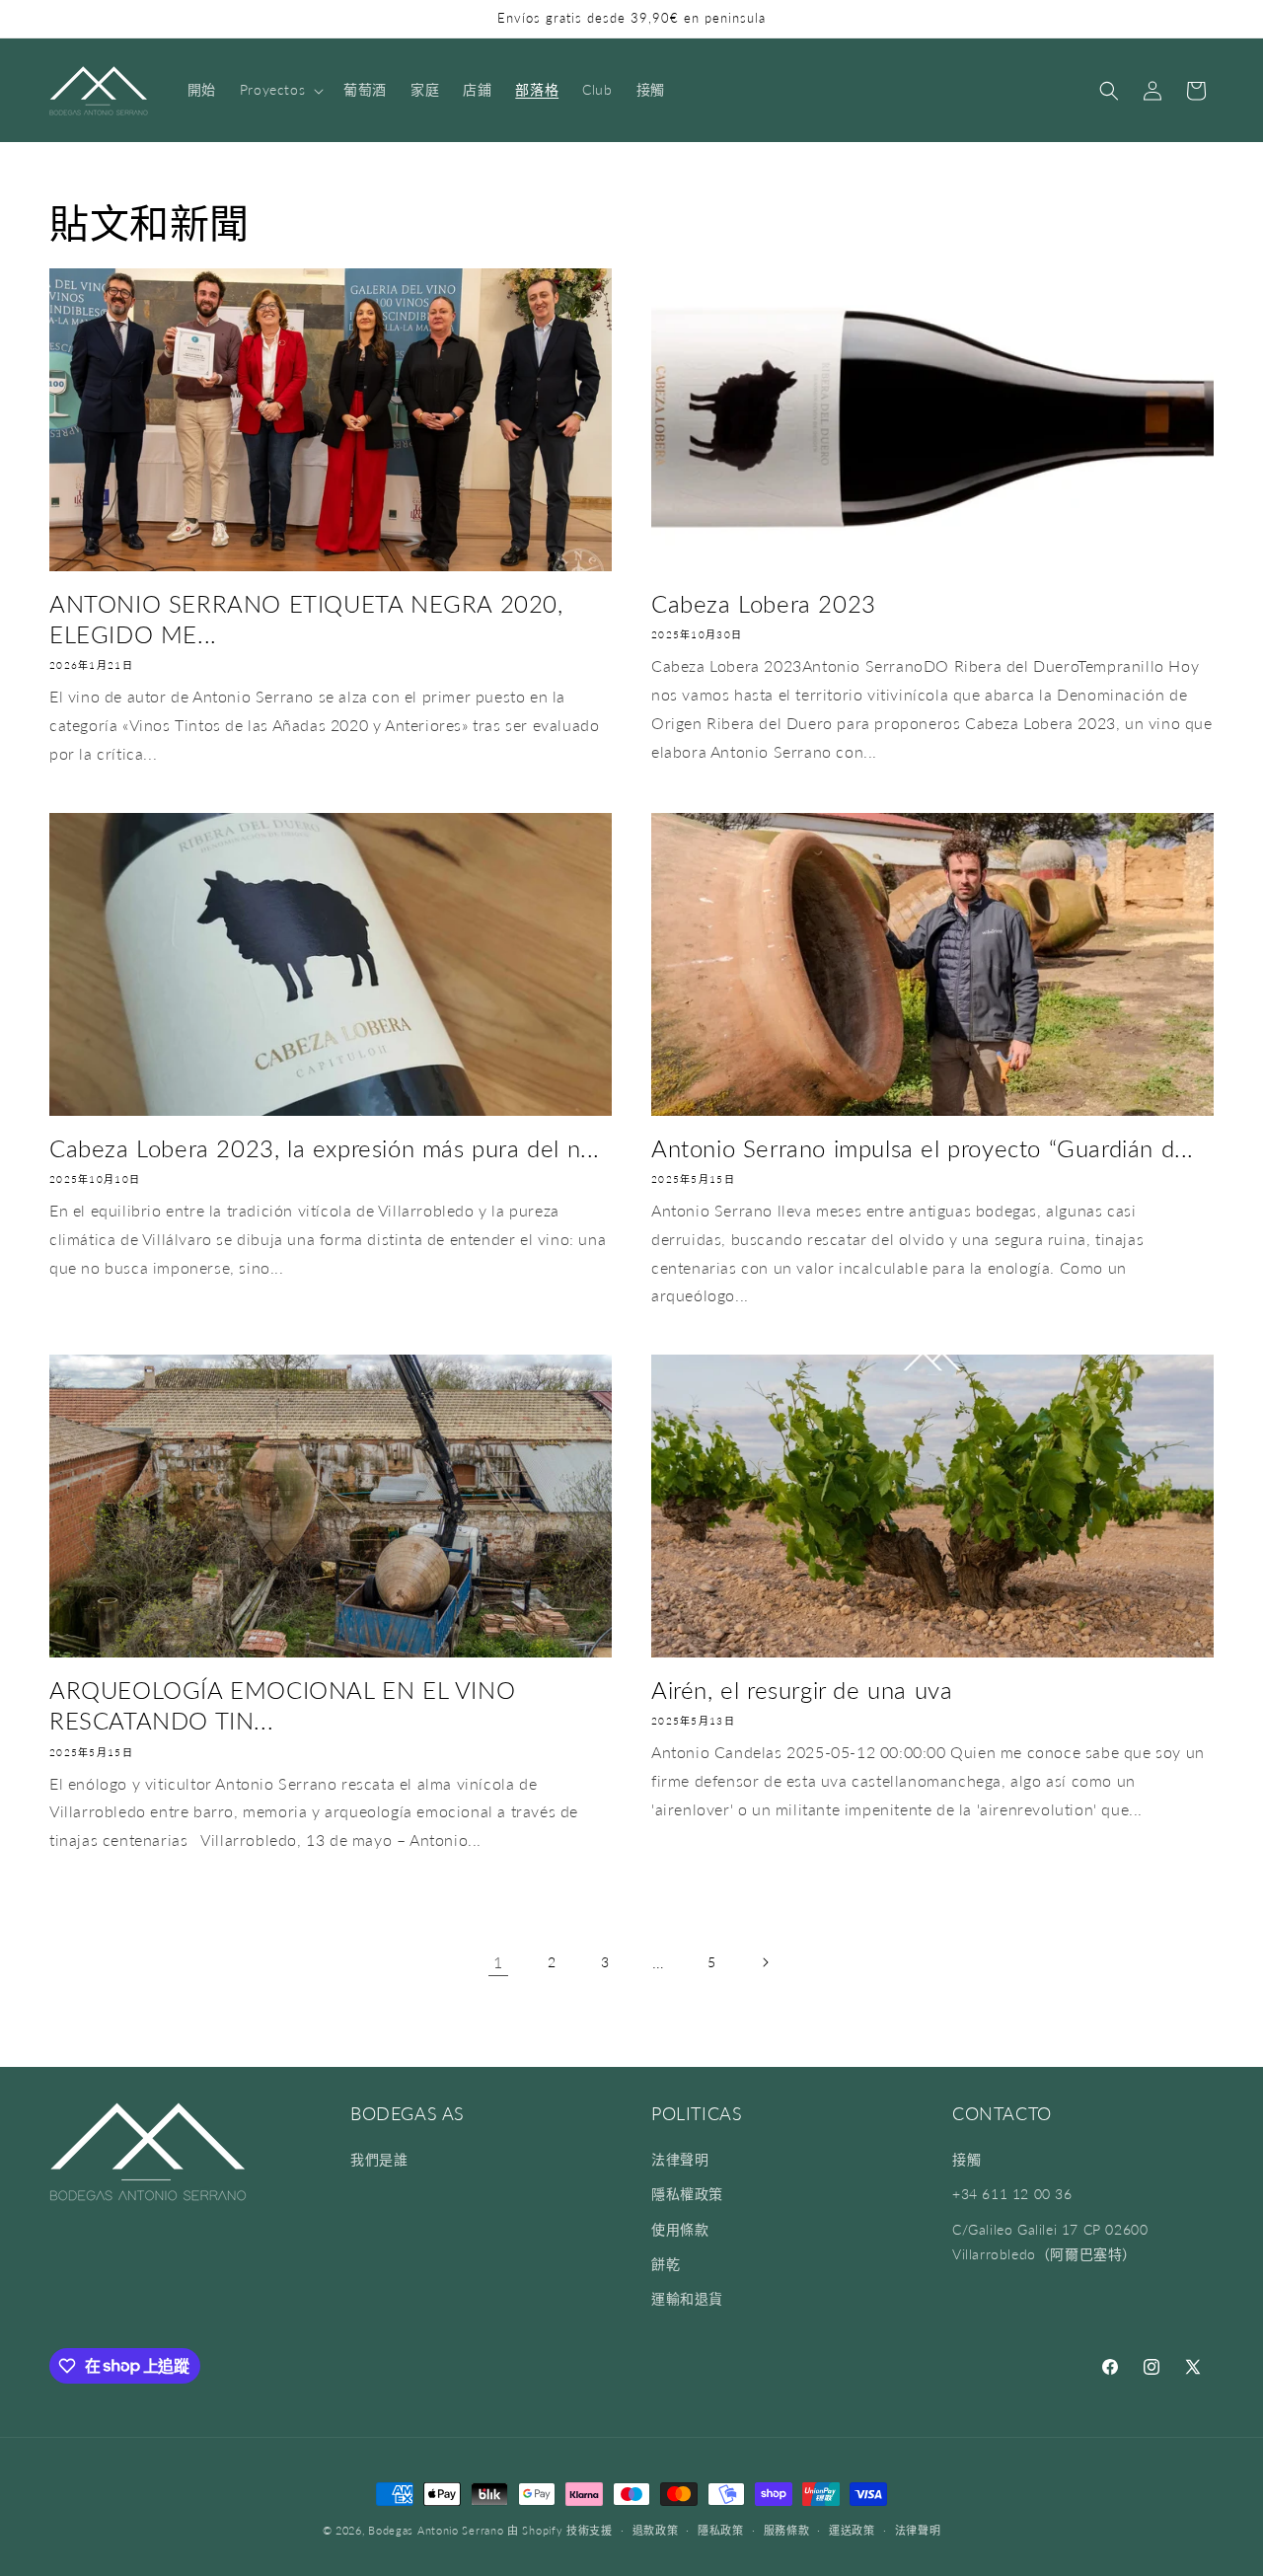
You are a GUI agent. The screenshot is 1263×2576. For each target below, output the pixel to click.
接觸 (966, 2160)
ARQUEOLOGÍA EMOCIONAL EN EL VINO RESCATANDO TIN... (282, 1705)
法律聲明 (680, 2160)
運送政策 (852, 2529)
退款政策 (656, 2529)
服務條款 (787, 2529)
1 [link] (498, 1962)
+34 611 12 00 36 (1012, 2195)
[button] (280, 90)
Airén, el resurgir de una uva (802, 1690)
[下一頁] (765, 1962)
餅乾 (666, 2264)
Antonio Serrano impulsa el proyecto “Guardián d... (923, 1148)
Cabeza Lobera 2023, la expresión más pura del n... (325, 1148)
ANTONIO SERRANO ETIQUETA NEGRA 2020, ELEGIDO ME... (306, 619)
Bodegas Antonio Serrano (436, 2530)
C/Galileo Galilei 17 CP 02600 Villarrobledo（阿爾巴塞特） (1050, 2242)
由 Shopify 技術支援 (560, 2530)
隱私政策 (721, 2529)
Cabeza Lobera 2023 (764, 603)
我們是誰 (379, 2160)
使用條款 (680, 2229)
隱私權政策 (687, 2195)
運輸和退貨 (687, 2298)
